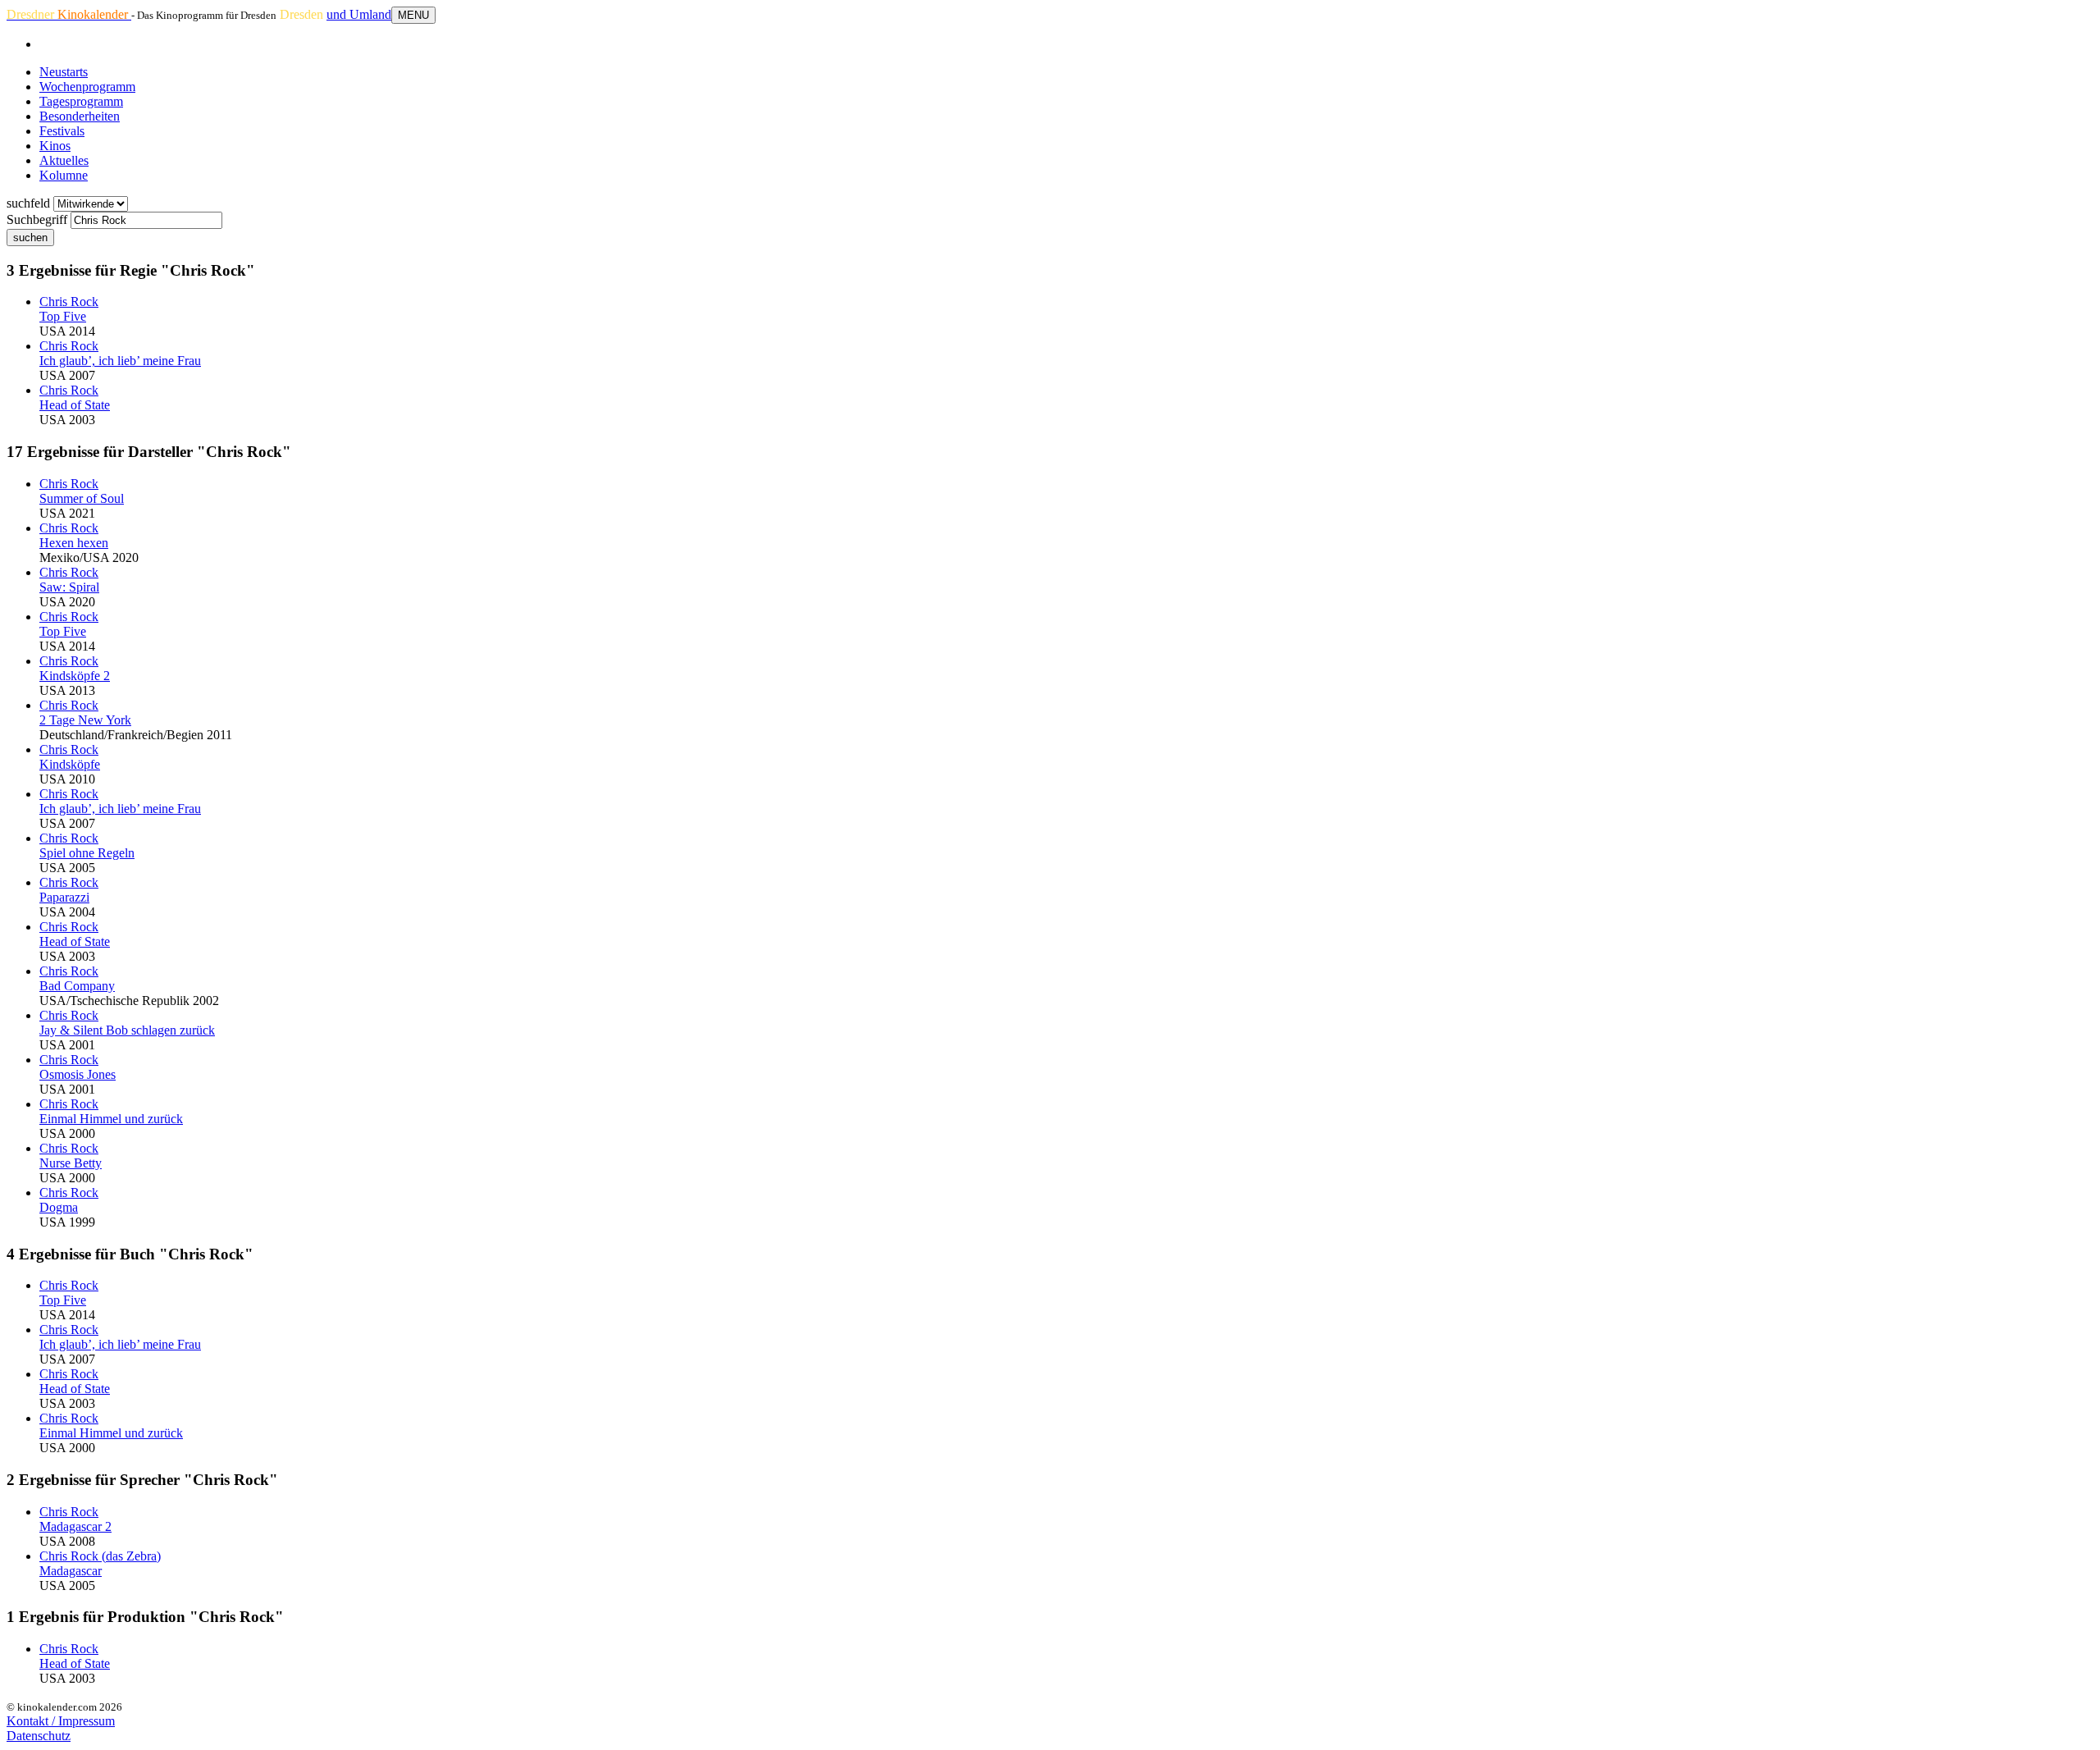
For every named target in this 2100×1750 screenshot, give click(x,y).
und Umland (359, 14)
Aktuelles (64, 160)
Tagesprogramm (81, 101)
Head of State (75, 405)
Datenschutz (39, 1736)
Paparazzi (64, 897)
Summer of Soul (82, 498)
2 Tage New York (85, 720)
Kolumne (64, 175)
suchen (30, 238)
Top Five (63, 316)
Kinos (55, 146)
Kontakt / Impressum (61, 1721)
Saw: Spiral (69, 587)
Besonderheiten (80, 116)
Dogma (59, 1207)
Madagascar (71, 1571)
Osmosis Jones (78, 1074)
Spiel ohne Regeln (87, 853)
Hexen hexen (74, 543)
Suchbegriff (37, 219)
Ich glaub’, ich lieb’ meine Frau (120, 361)
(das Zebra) (100, 1556)
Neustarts (64, 72)
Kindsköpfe (70, 764)
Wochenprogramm (87, 87)
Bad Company (77, 986)
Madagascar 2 (75, 1526)
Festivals (62, 131)
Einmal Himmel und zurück (111, 1119)
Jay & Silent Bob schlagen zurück (127, 1030)
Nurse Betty (71, 1163)
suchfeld (28, 203)
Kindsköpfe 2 (75, 676)
